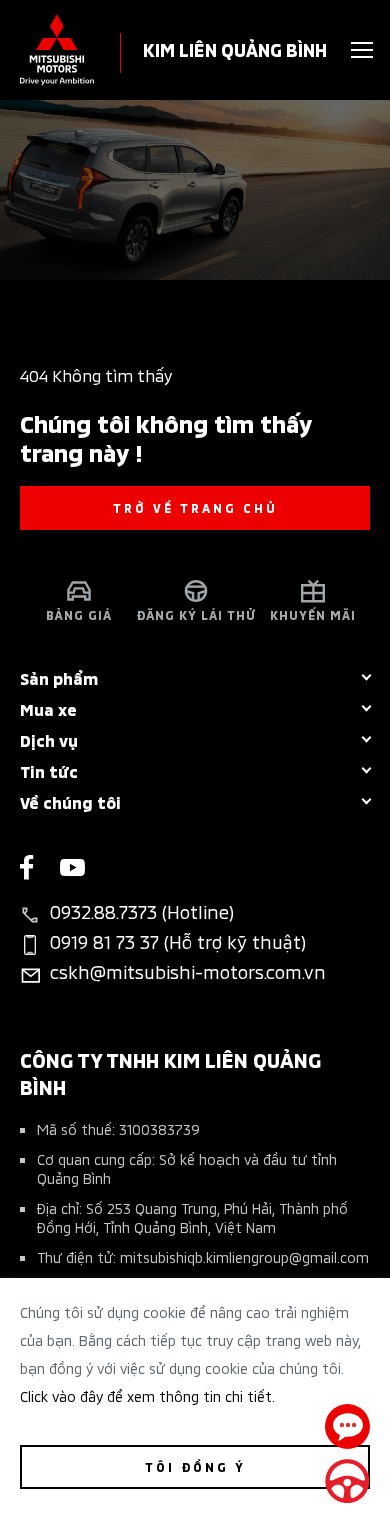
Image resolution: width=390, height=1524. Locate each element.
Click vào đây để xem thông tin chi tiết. (147, 1395)
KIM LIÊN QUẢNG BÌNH (235, 48)
